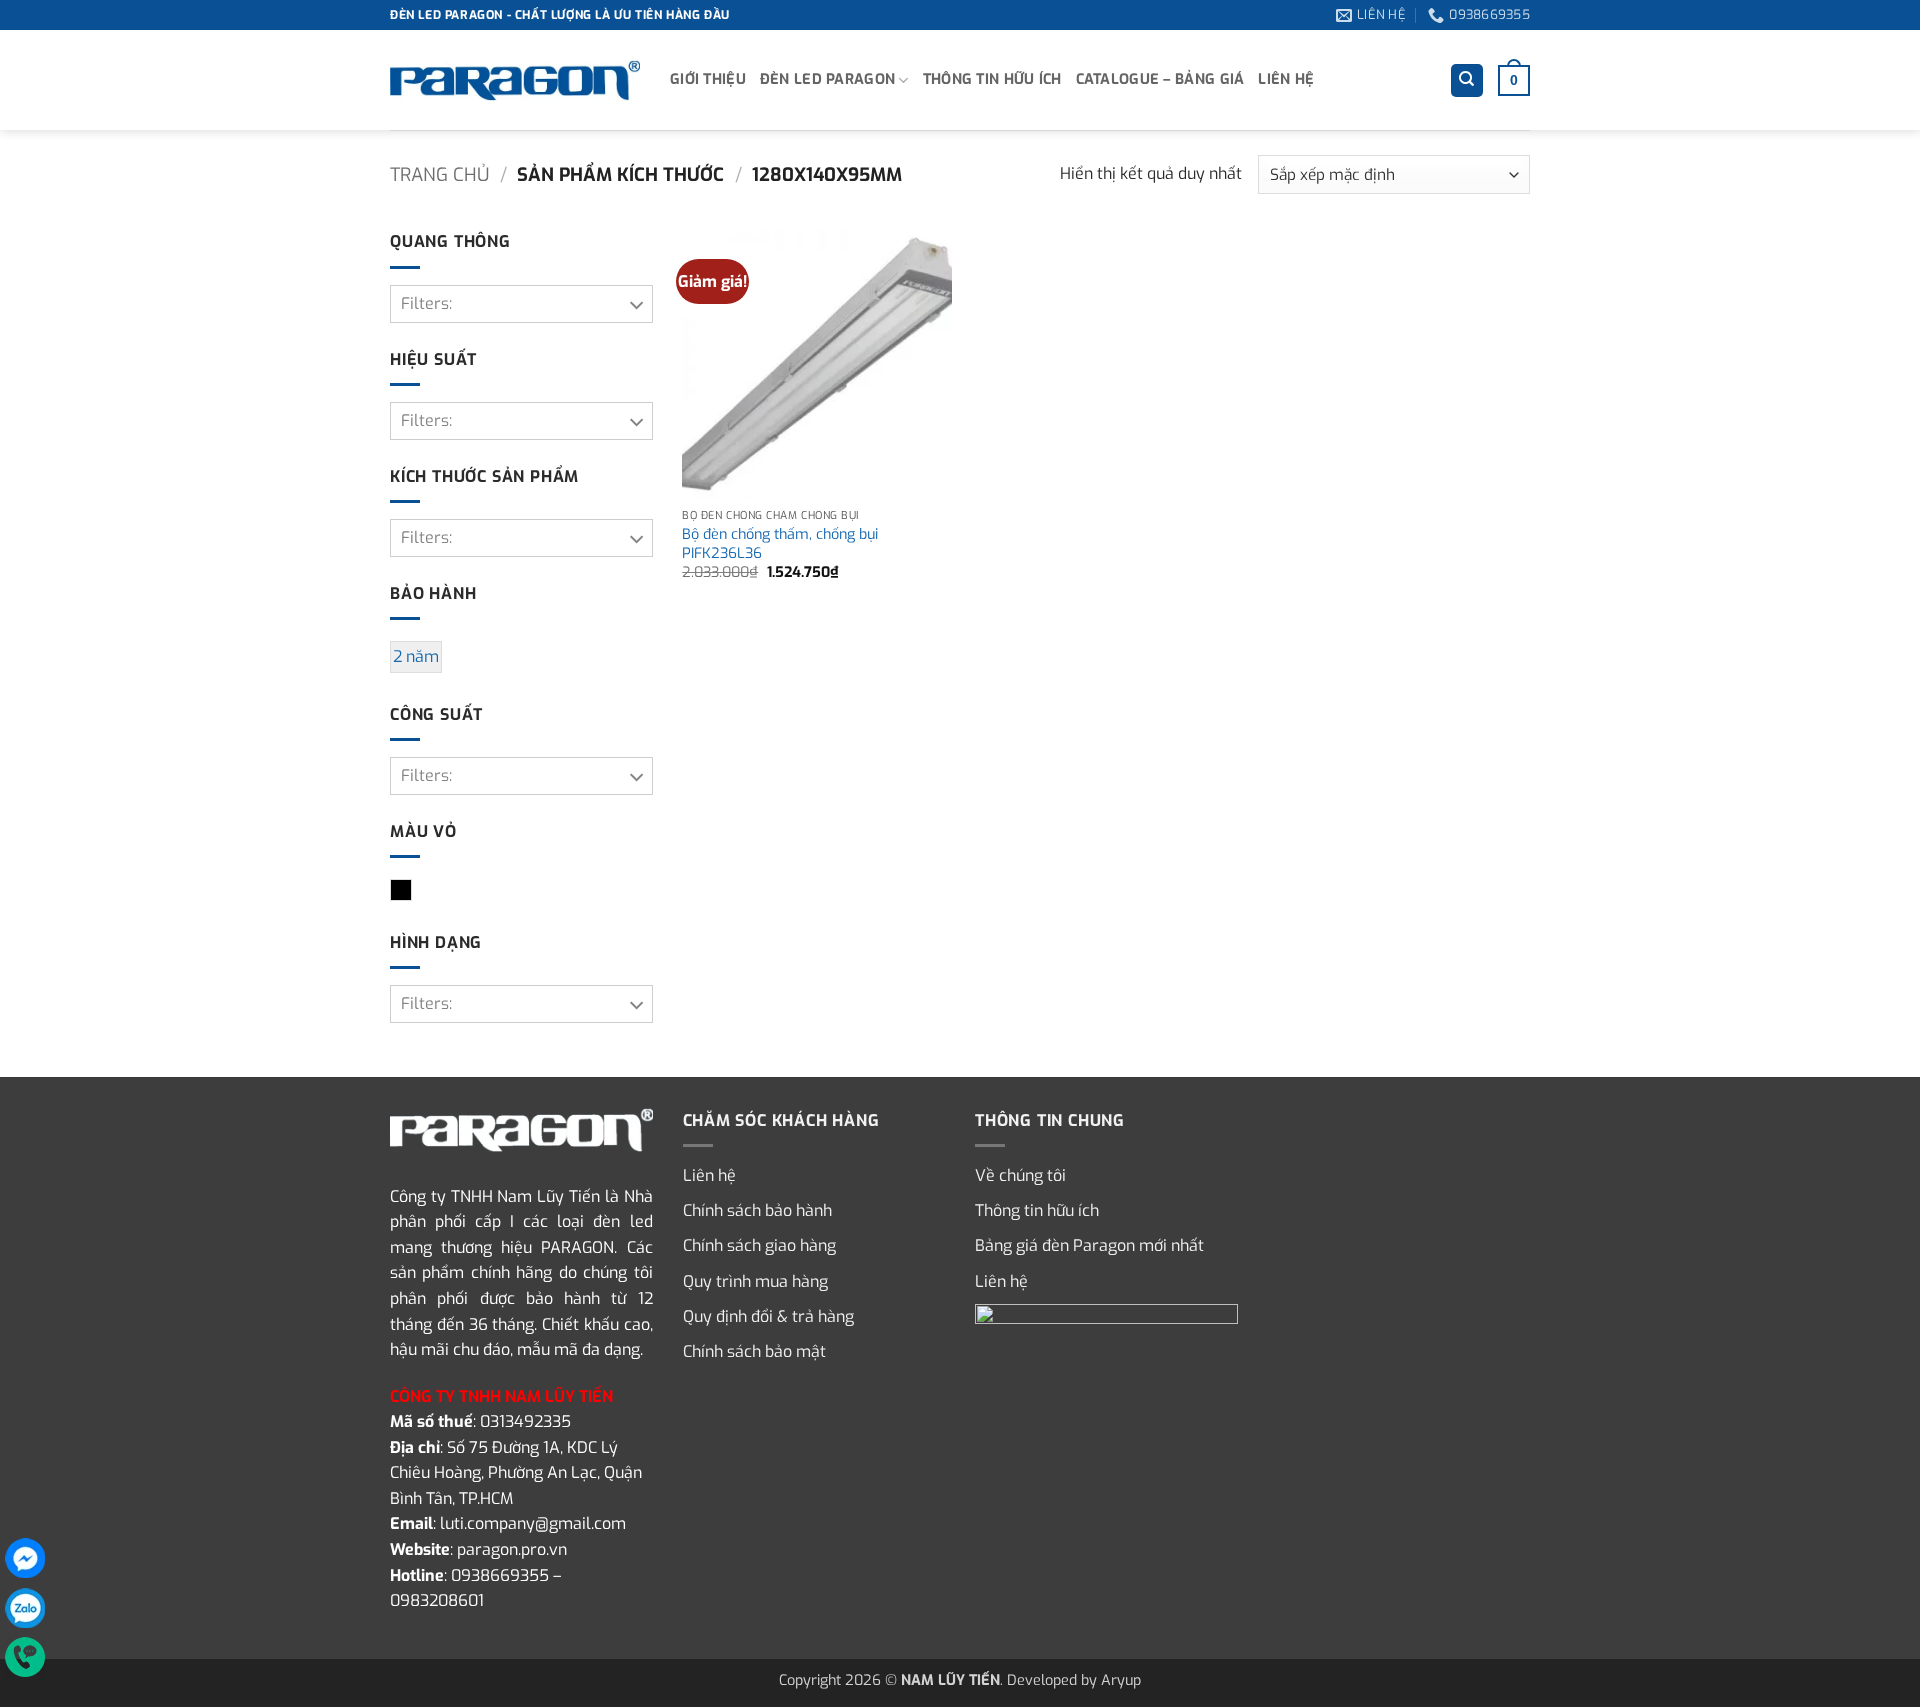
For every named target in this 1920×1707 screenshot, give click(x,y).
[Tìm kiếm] (1467, 80)
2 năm (416, 656)
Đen (411, 891)
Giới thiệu (708, 79)
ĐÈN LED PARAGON (827, 79)
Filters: (426, 303)
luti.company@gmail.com (533, 1523)
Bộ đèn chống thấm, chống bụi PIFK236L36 (780, 544)
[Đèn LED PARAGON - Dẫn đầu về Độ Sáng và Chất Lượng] (515, 81)
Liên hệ (1286, 79)
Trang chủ (439, 175)
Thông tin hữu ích (992, 79)
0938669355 (500, 1575)
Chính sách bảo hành (757, 1210)
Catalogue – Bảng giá (1160, 79)
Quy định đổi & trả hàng (768, 1316)
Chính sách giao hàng (759, 1245)
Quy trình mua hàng (755, 1281)
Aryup (1121, 1680)
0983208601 (437, 1600)
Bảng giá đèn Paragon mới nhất (1089, 1245)
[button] (1514, 80)
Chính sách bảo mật (754, 1351)
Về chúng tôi (1020, 1175)
